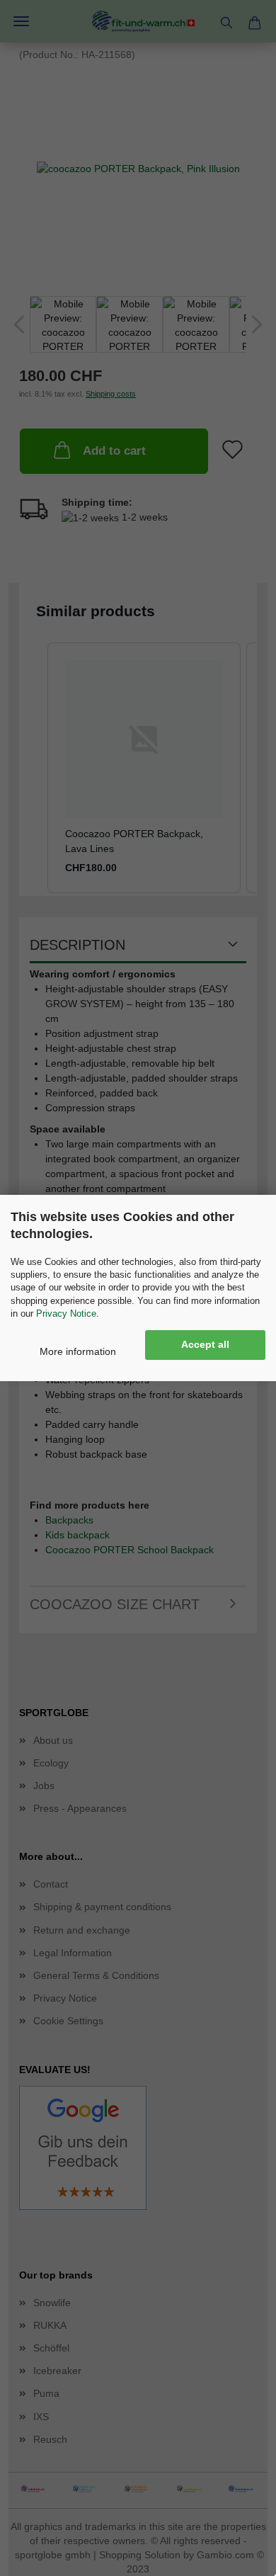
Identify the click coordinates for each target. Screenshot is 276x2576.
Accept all (205, 1344)
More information (78, 1351)
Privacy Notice (66, 1313)
